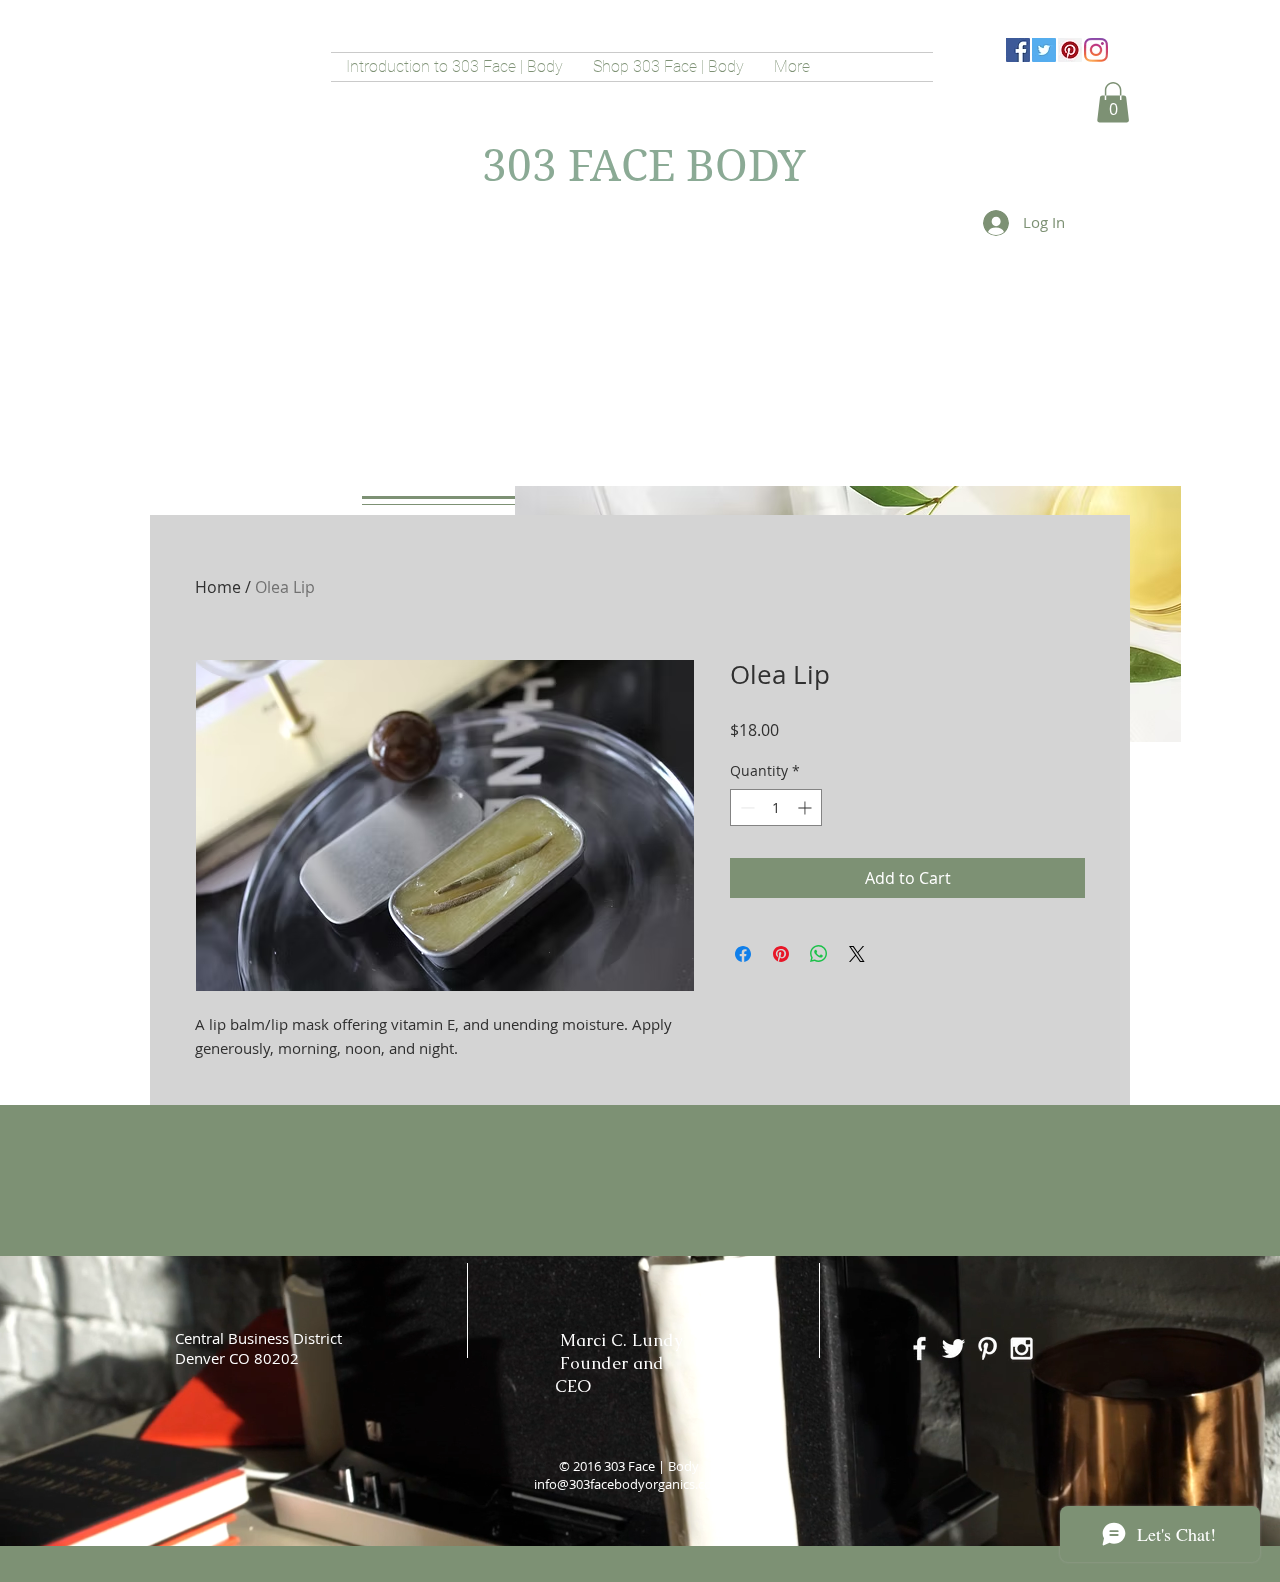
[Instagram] (1096, 50)
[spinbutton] (776, 807)
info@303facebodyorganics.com (629, 1484)
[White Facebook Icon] (919, 1348)
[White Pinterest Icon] (987, 1348)
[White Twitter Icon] (953, 1348)
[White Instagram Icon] (1021, 1348)
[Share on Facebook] (743, 954)
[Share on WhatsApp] (819, 954)
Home (218, 587)
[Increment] (806, 807)
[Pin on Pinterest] (781, 954)
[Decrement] (745, 807)
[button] (1113, 102)
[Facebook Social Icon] (1018, 50)
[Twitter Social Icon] (1044, 50)
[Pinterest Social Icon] (1070, 50)
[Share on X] (857, 954)
